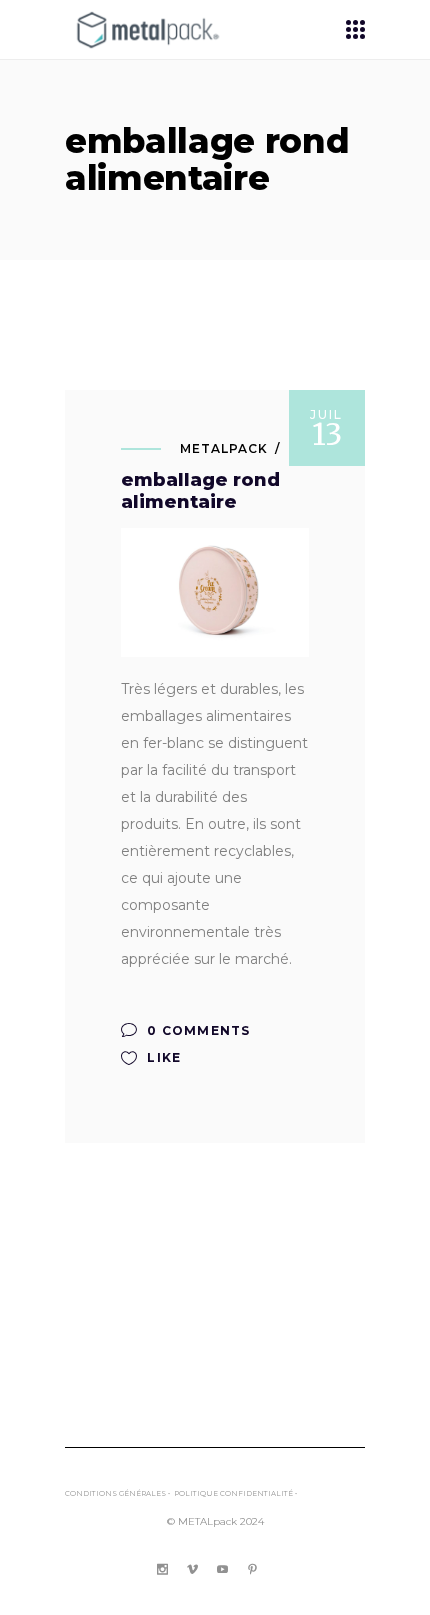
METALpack (224, 448)
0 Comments (196, 1030)
